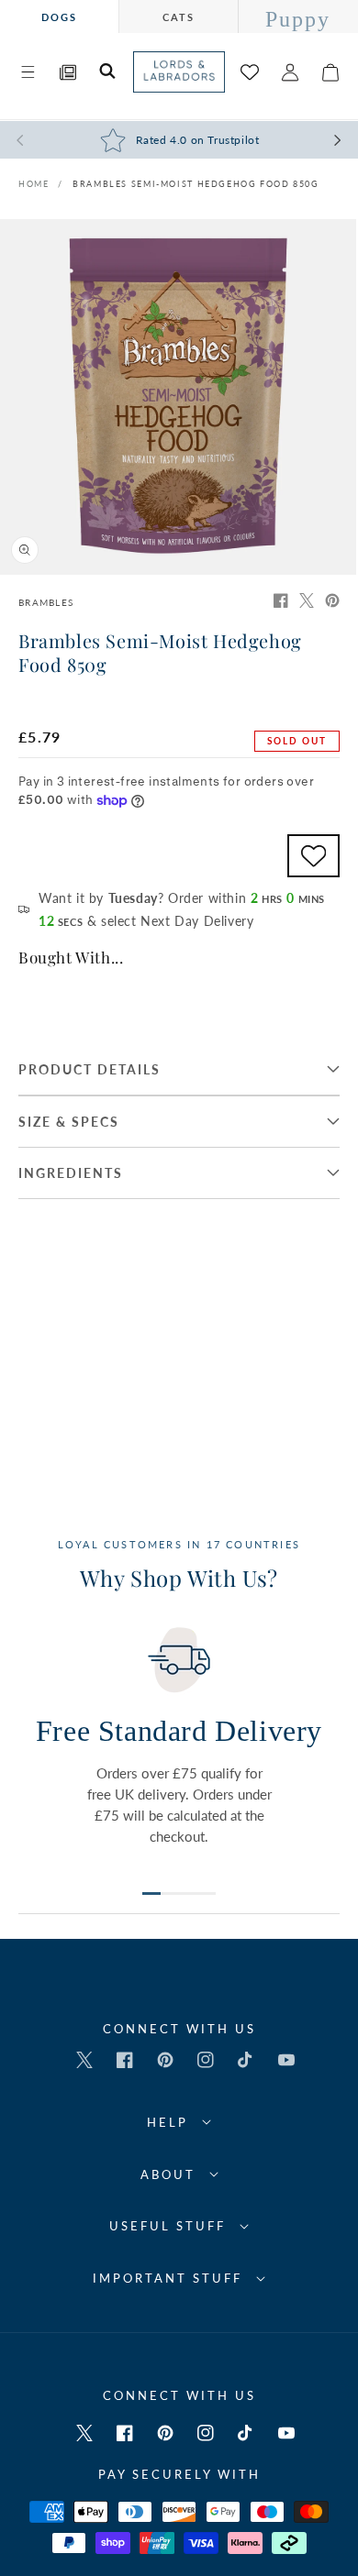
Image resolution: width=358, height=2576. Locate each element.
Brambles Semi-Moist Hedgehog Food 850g (196, 184)
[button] (28, 72)
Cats (179, 17)
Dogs (59, 17)
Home (34, 184)
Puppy (298, 19)
